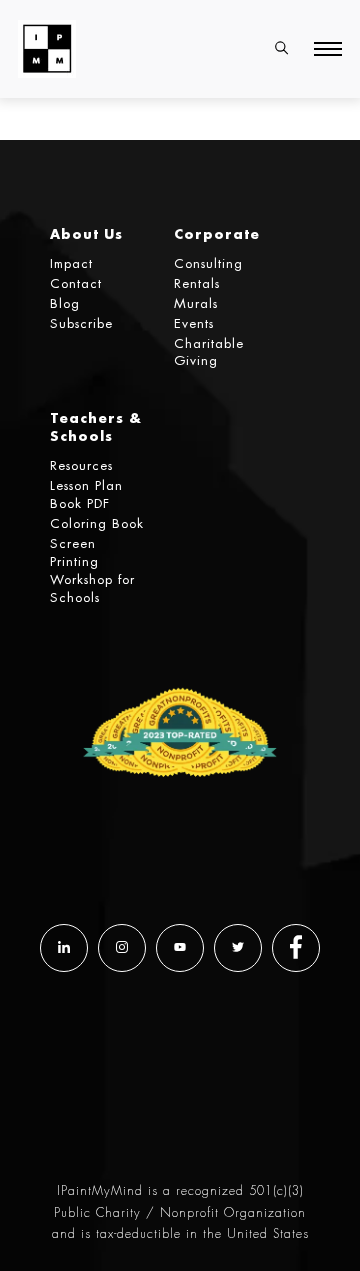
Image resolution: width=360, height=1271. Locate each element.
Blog (65, 303)
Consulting (208, 263)
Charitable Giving (209, 352)
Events (194, 323)
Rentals (197, 283)
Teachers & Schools (96, 426)
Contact (76, 283)
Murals (196, 303)
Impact (71, 263)
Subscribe (81, 323)
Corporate (217, 233)
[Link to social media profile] (64, 948)
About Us (86, 233)
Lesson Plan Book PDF (86, 494)
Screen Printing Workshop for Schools (92, 570)
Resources (81, 465)
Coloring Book (97, 523)
